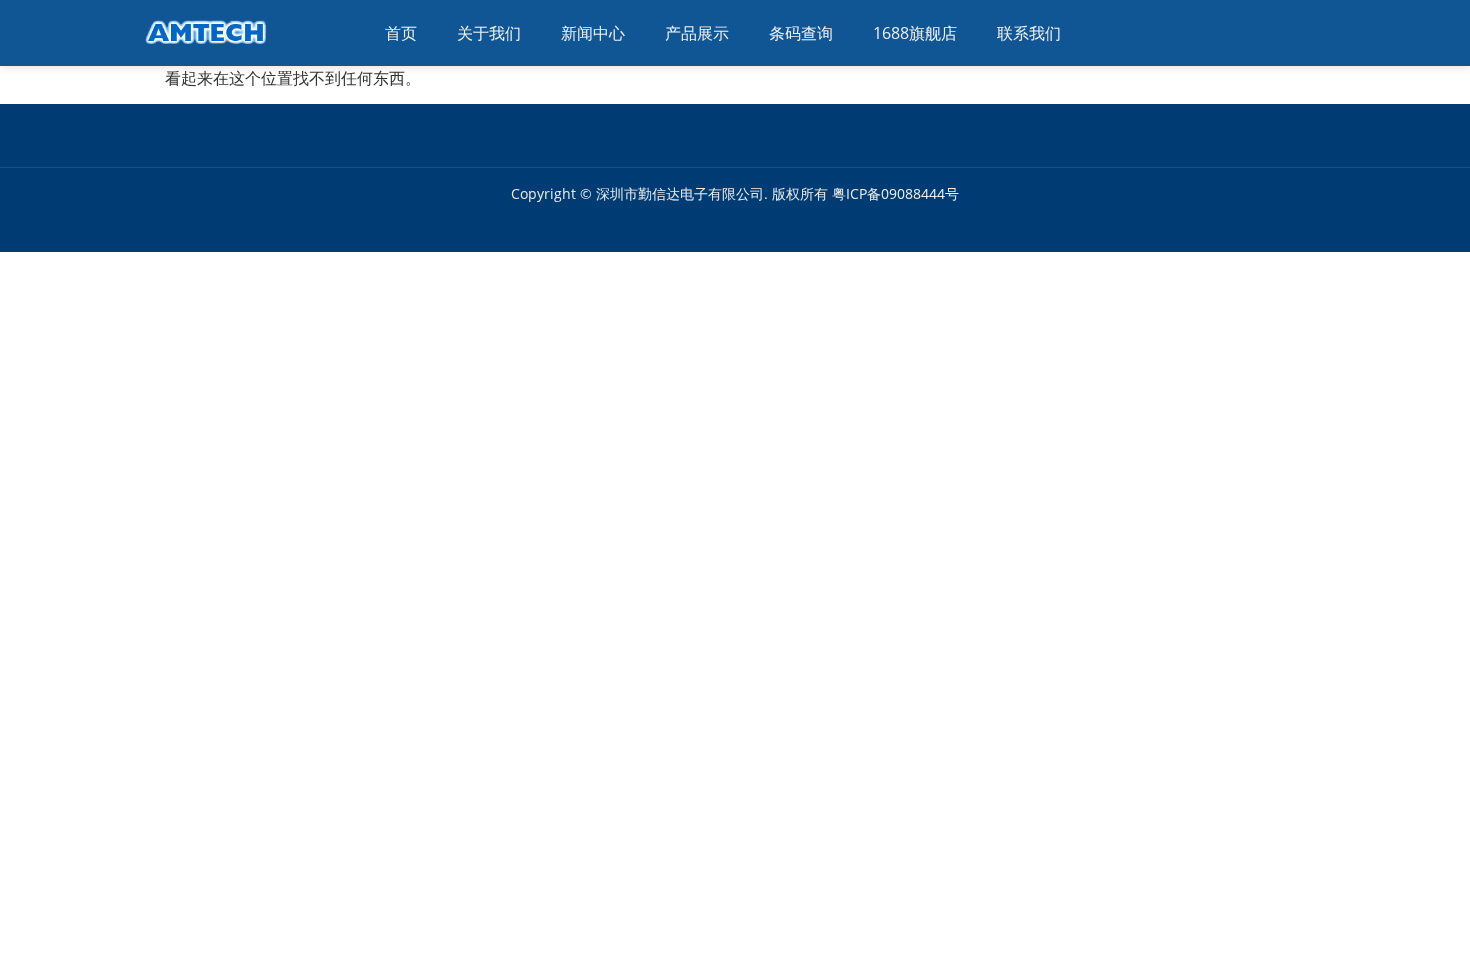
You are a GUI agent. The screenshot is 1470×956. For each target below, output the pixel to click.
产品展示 (697, 33)
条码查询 (801, 33)
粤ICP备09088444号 (895, 193)
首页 (401, 33)
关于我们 (489, 33)
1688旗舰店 (915, 33)
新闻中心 (593, 33)
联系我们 (1029, 33)
